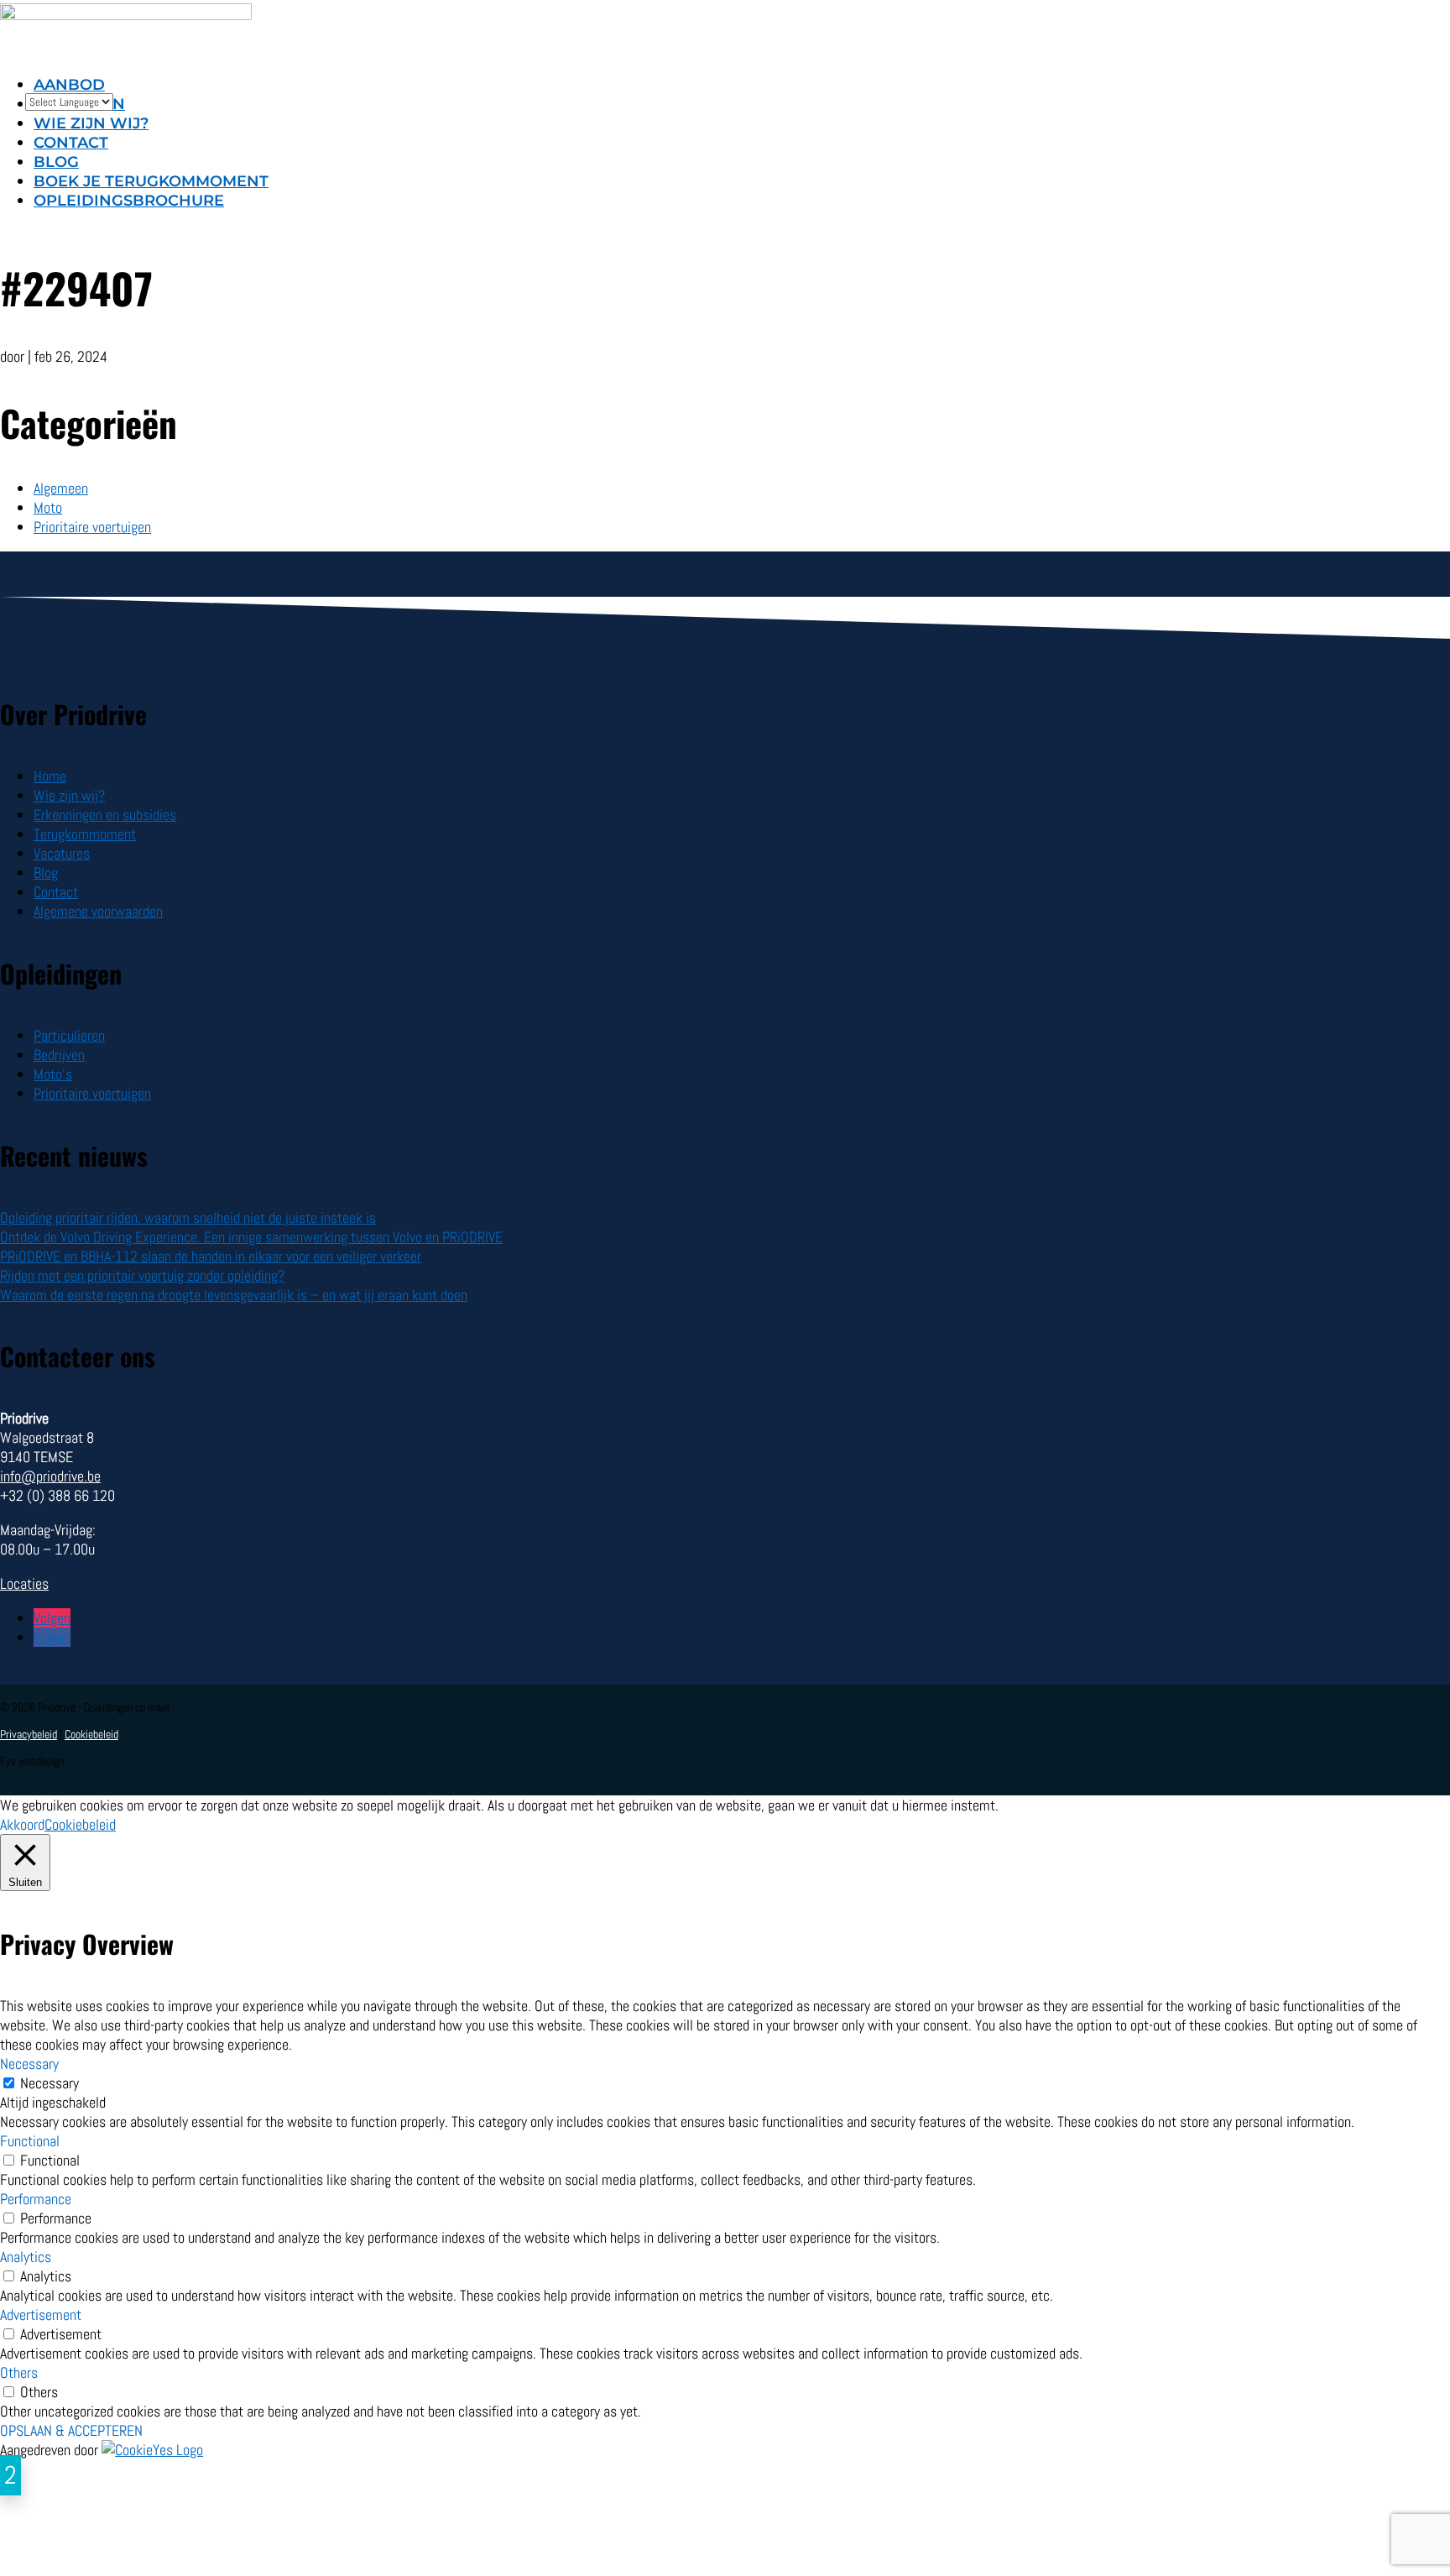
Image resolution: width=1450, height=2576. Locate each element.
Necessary (50, 2083)
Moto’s (53, 1074)
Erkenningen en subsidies (105, 815)
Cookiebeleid (91, 1734)
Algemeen (61, 488)
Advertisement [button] (41, 2315)
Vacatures (62, 853)
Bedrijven (59, 1055)
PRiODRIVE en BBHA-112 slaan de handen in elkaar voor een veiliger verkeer (211, 1256)
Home (50, 776)
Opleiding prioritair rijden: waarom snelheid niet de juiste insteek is (188, 1217)
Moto (48, 507)
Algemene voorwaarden (98, 911)
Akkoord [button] (22, 1824)
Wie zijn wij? (69, 795)
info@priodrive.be (50, 1476)
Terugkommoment (85, 834)
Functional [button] (30, 2141)
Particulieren (69, 1035)
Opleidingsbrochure (129, 201)
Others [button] (19, 2372)
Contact (71, 143)
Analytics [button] (26, 2257)
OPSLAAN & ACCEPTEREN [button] (71, 2430)
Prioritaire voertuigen (92, 527)
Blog (56, 162)
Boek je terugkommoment (151, 181)
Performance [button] (36, 2199)
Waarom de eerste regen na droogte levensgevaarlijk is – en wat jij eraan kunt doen (234, 1295)
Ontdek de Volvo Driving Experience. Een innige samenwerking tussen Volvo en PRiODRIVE (251, 1237)
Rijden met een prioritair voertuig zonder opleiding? (142, 1275)
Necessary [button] (29, 2064)
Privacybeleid (29, 1734)
